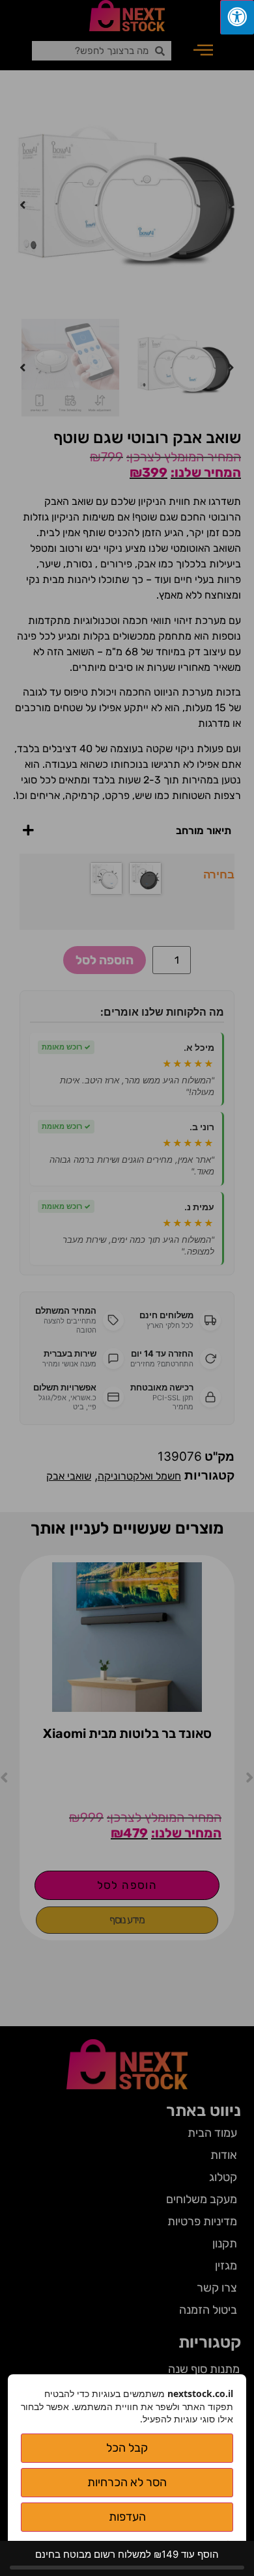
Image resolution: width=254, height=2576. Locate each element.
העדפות (127, 2517)
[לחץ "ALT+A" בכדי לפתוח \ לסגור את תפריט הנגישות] (237, 17)
